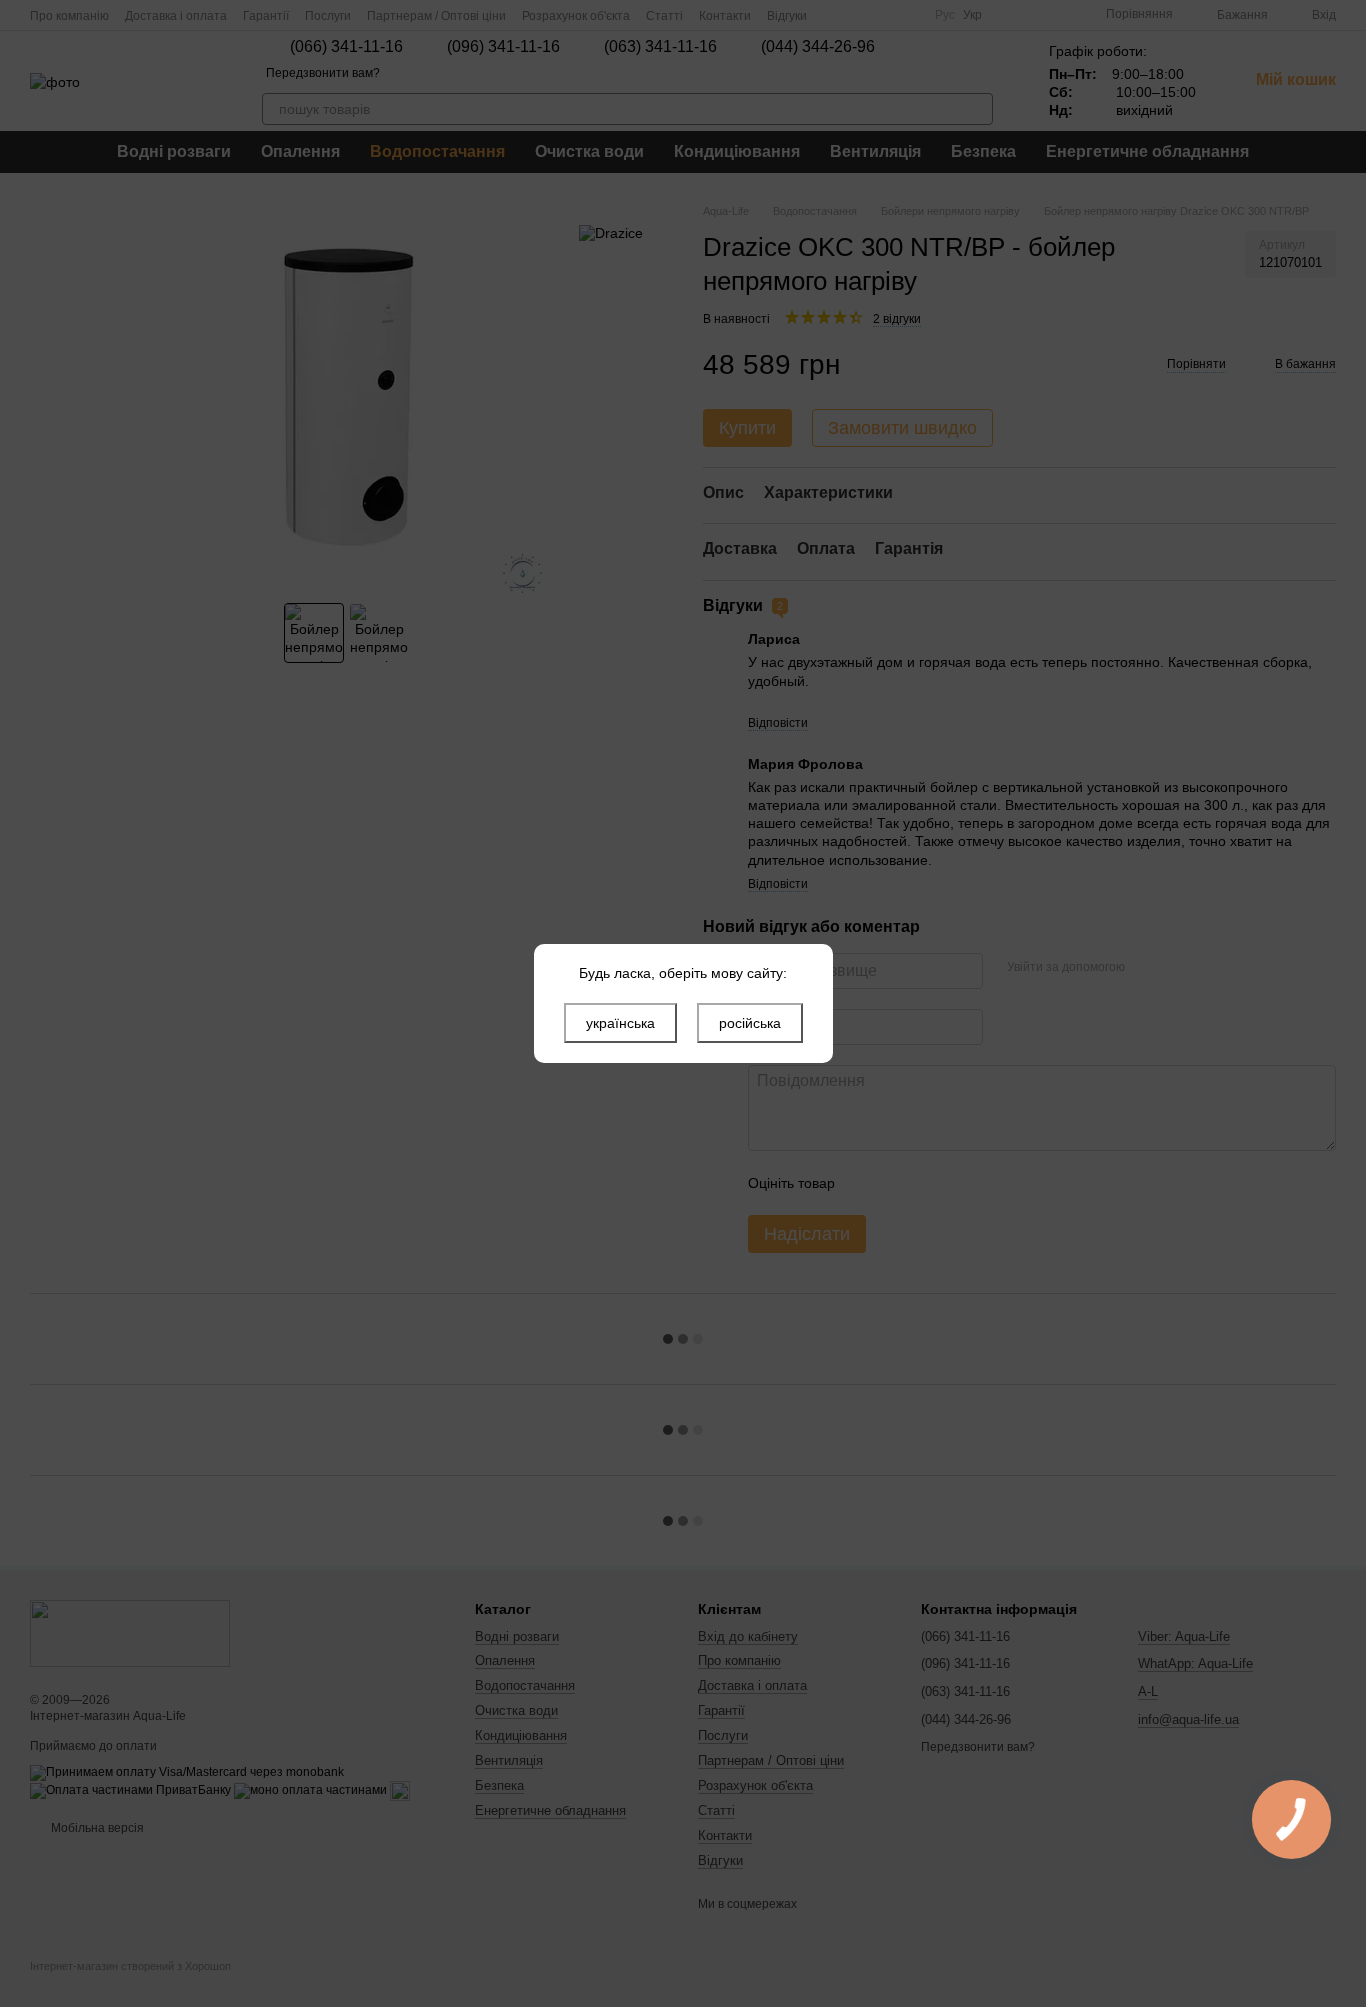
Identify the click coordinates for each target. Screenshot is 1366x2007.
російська (750, 1023)
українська (620, 1023)
